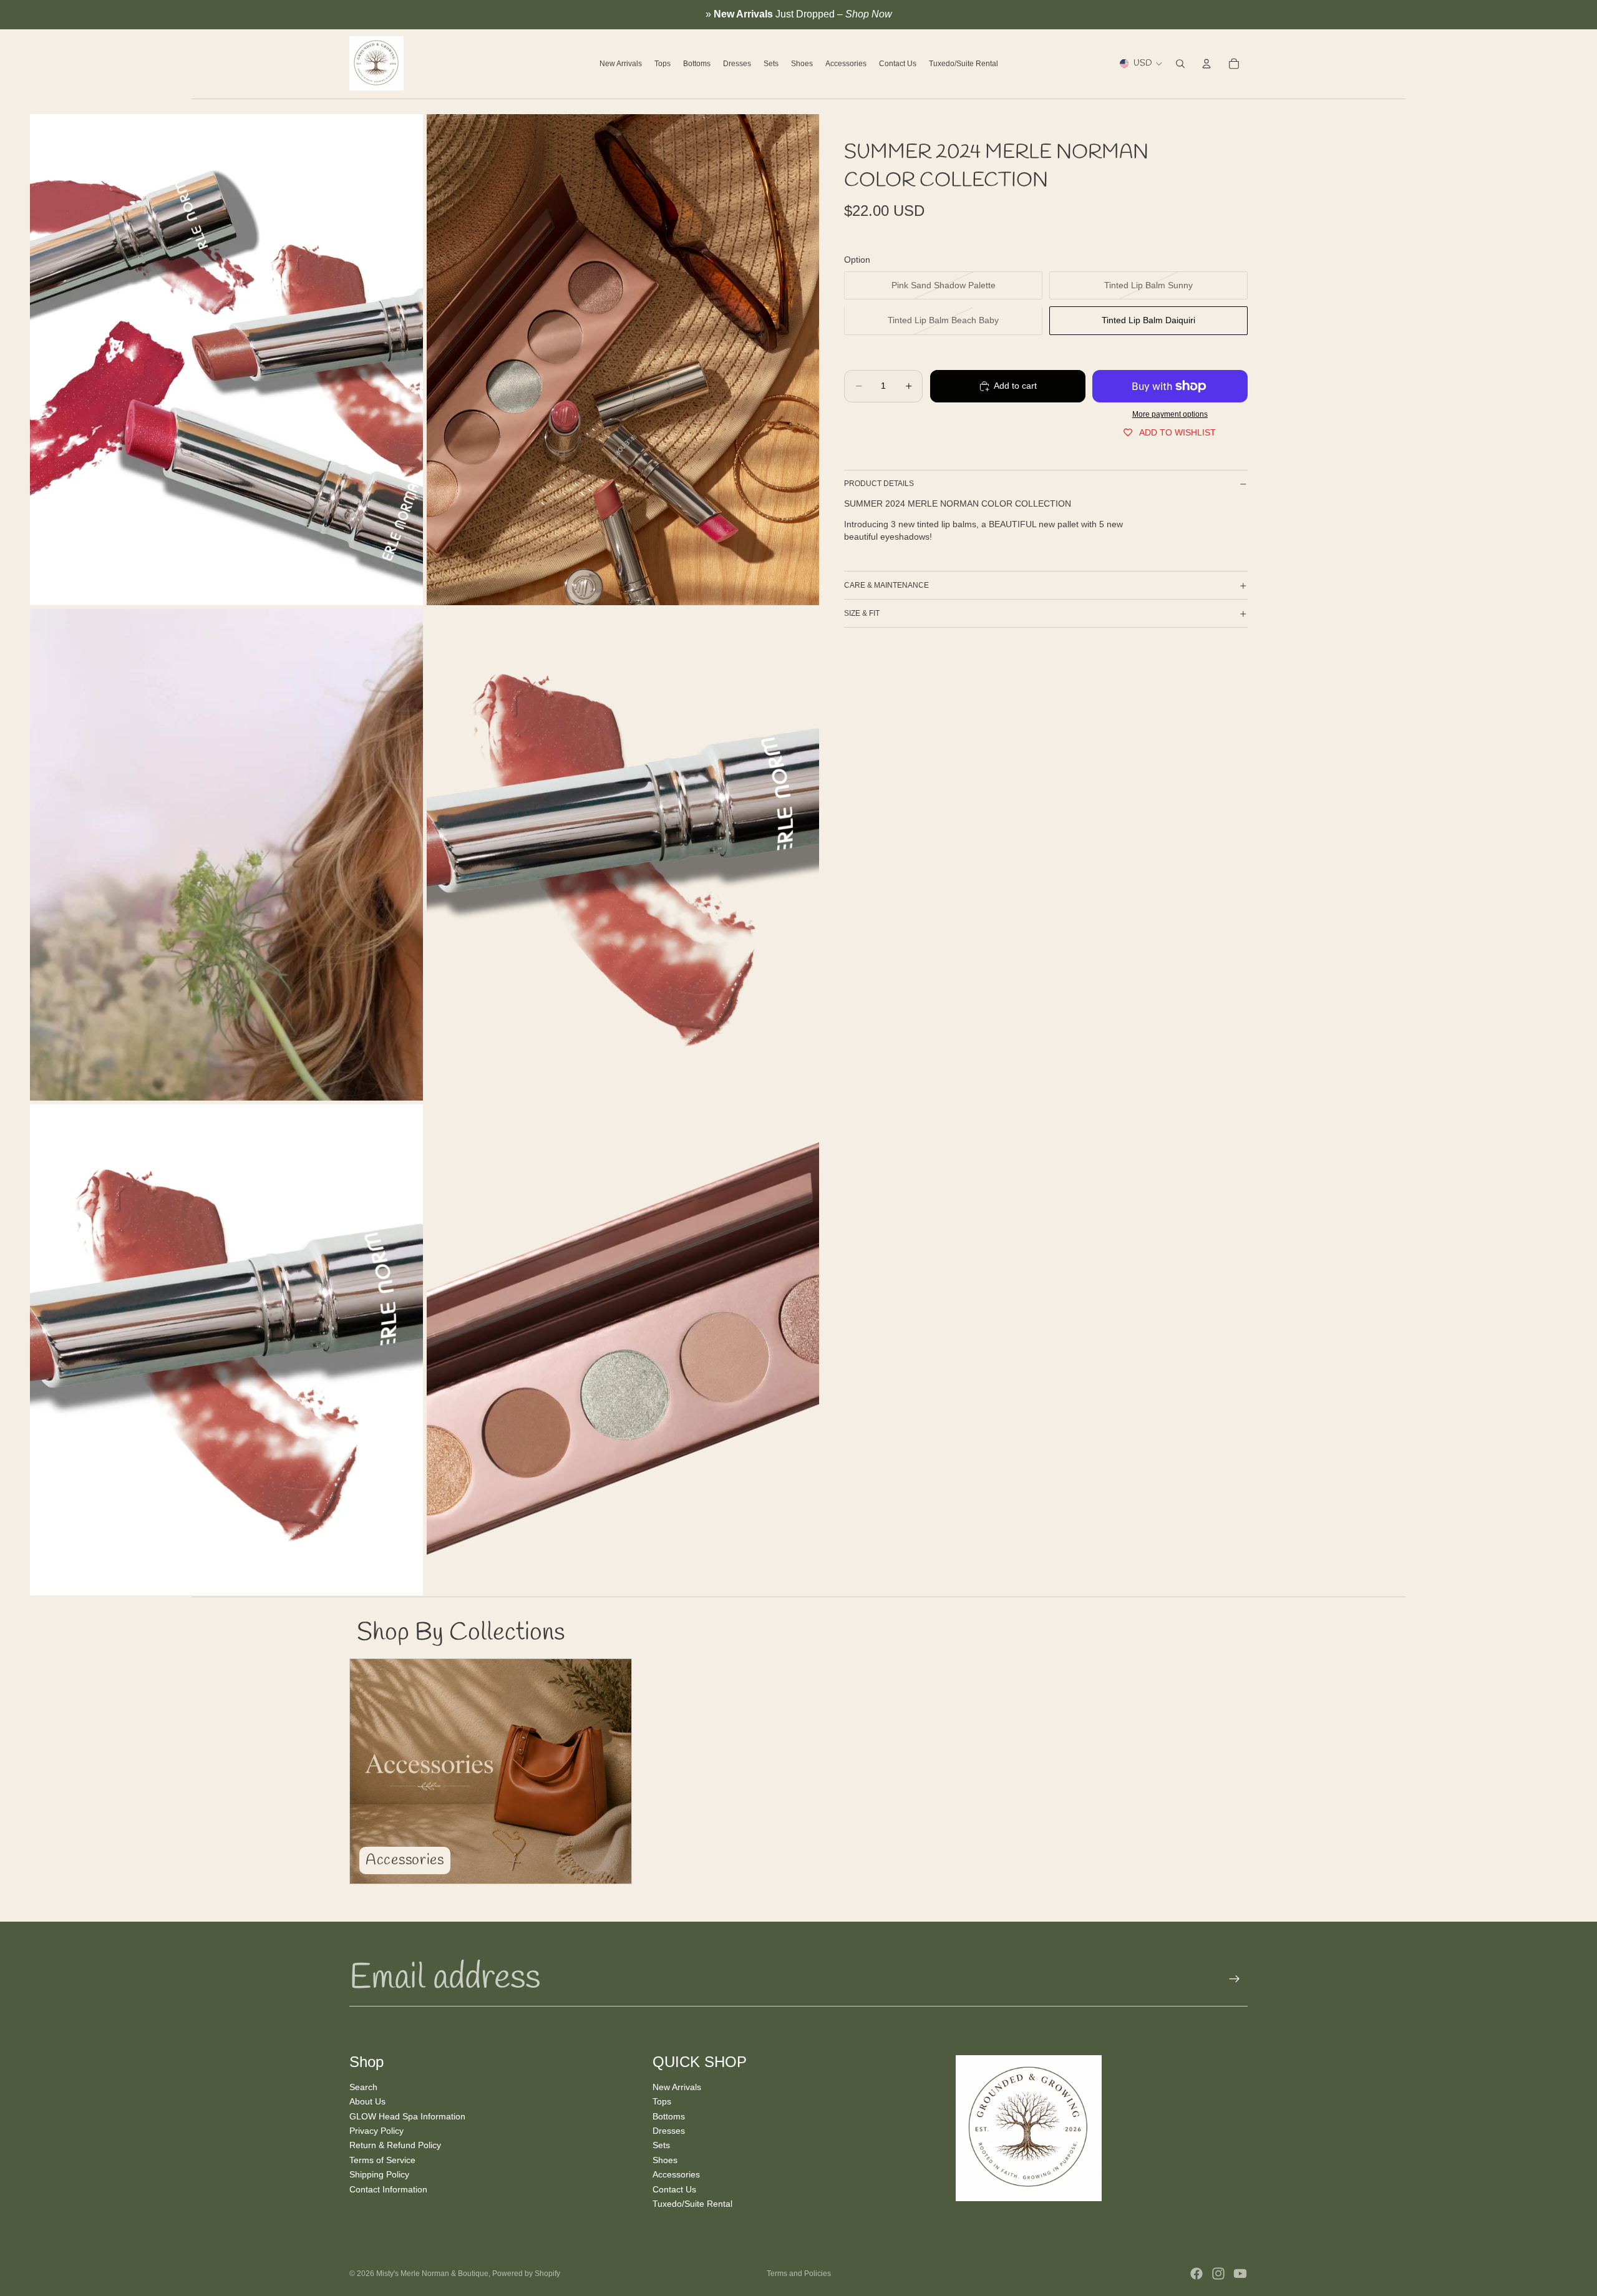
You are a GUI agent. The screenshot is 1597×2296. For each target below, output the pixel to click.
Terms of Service (382, 2159)
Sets (661, 2145)
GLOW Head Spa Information (407, 2116)
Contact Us (674, 2189)
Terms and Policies (799, 2274)
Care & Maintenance (886, 585)
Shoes (665, 2159)
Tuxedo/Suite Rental (692, 2204)
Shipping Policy (379, 2174)
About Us (367, 2101)
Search (363, 2087)
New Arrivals (677, 2087)
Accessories (676, 2174)
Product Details (879, 484)
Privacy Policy (376, 2131)
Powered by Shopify (526, 2274)
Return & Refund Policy (395, 2145)
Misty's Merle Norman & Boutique (432, 2274)
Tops (662, 2101)
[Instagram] (1218, 2274)
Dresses (669, 2131)
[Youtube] (1240, 2274)
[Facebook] (1197, 2274)
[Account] (1206, 64)
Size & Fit (862, 613)
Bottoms (669, 2116)
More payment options (1170, 415)
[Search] (1180, 64)
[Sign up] (1235, 1979)
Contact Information (388, 2189)
